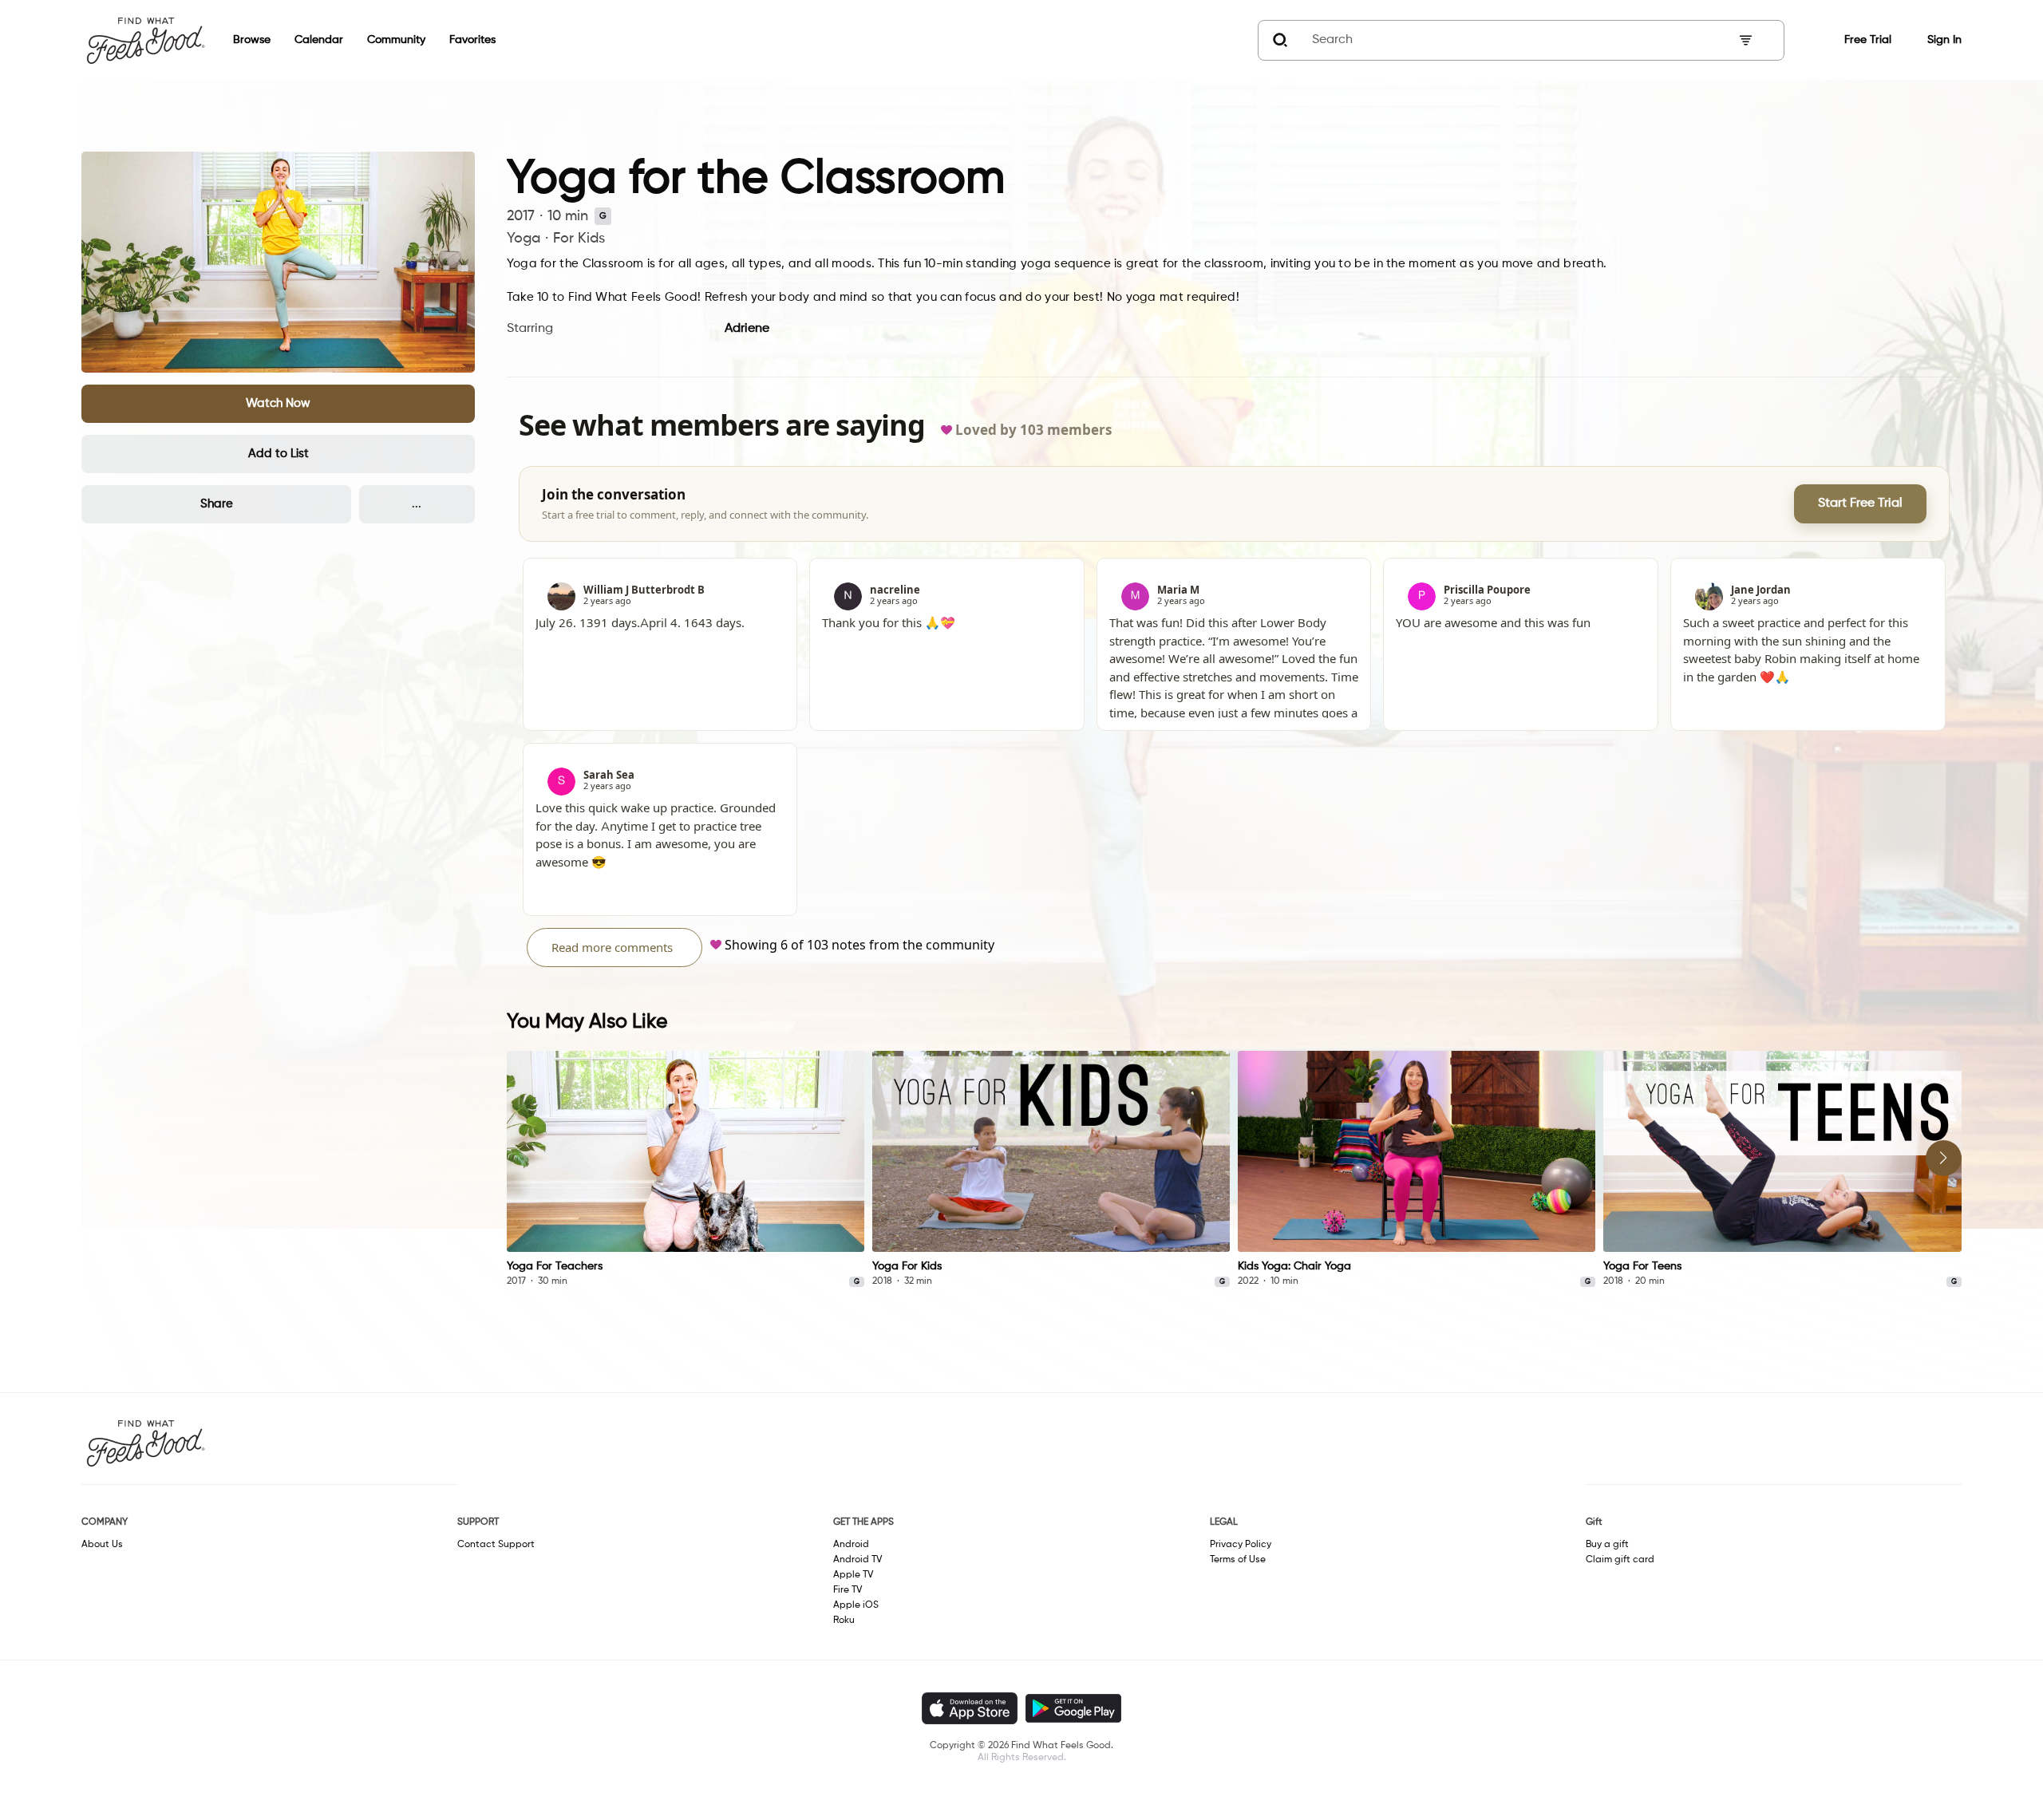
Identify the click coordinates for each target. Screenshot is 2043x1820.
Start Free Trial (1860, 503)
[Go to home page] (145, 40)
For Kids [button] (579, 239)
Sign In (1944, 40)
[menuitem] (240, 40)
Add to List (279, 454)
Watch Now (278, 403)
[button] (278, 404)
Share (217, 504)
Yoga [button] (524, 239)
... (417, 504)
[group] (686, 1170)
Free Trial (1868, 40)
